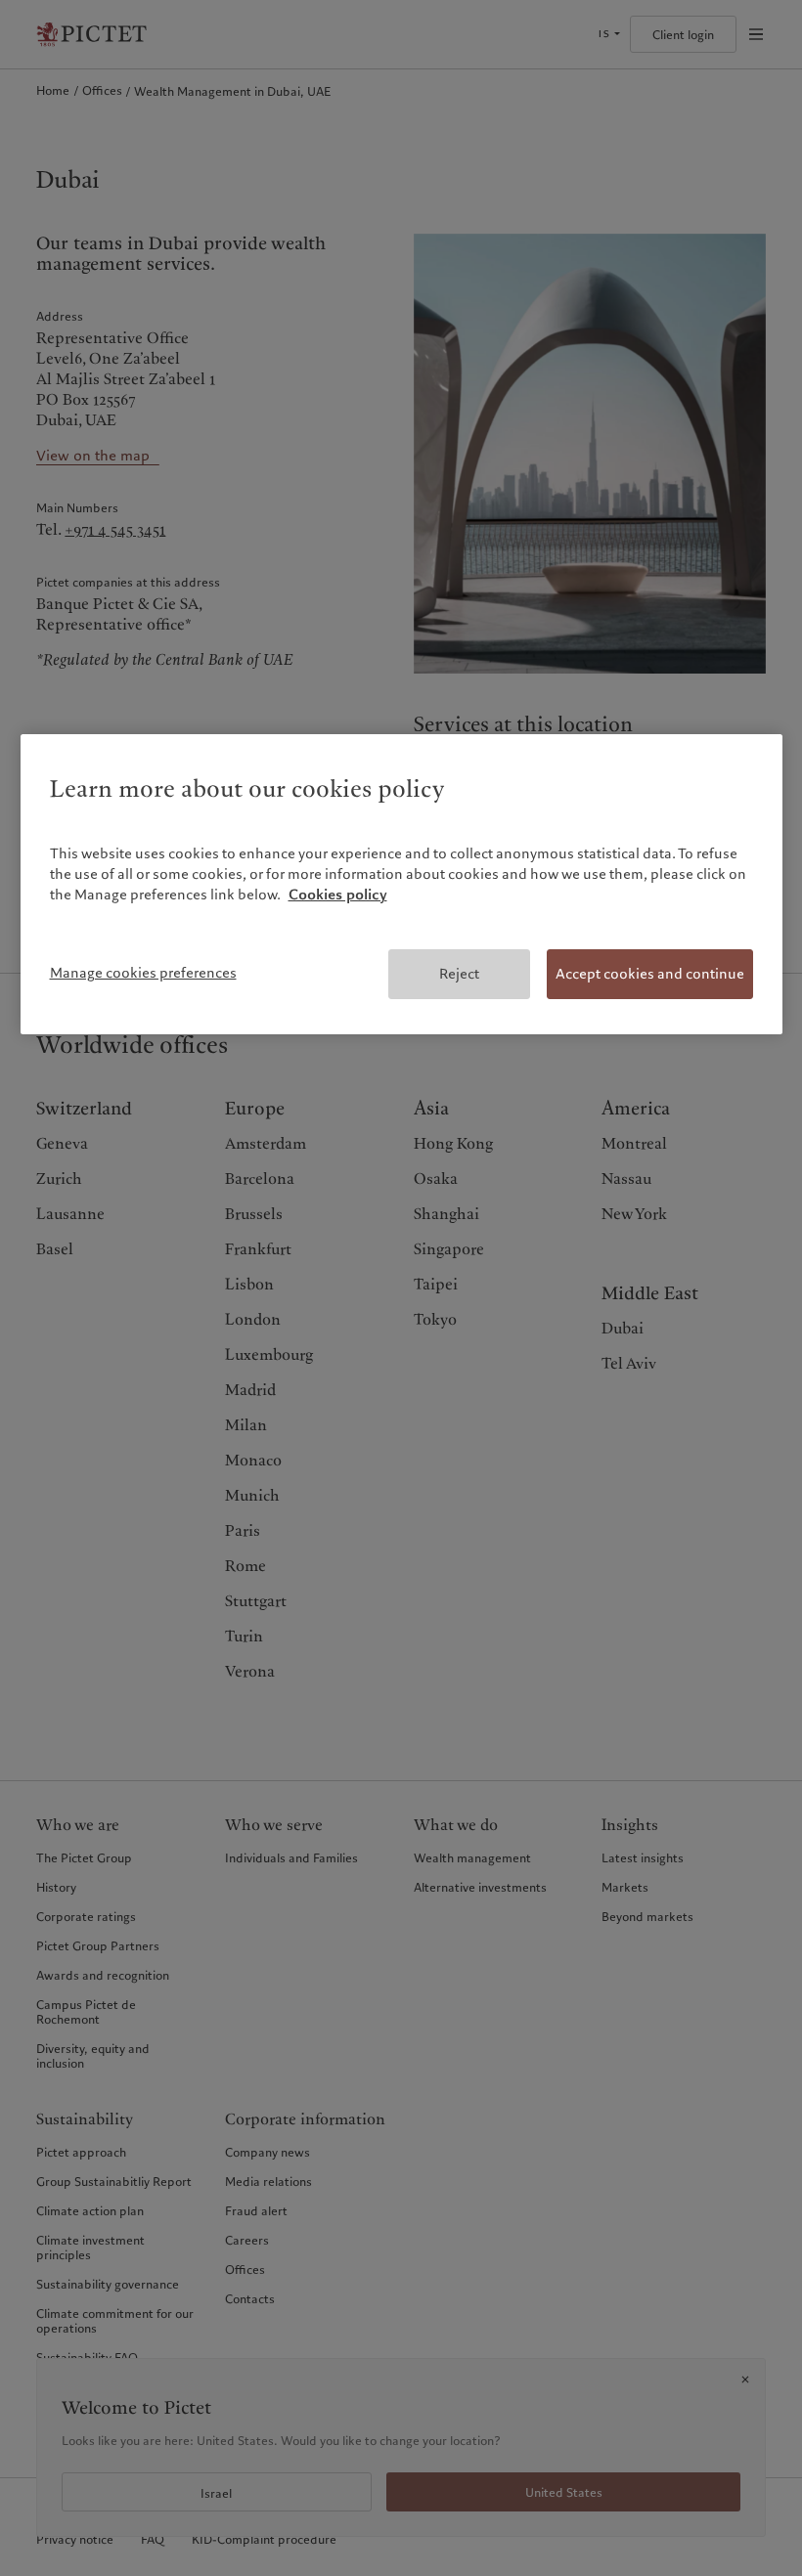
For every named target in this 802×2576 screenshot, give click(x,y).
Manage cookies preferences (143, 973)
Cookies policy (338, 895)
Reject (459, 974)
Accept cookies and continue (650, 974)
